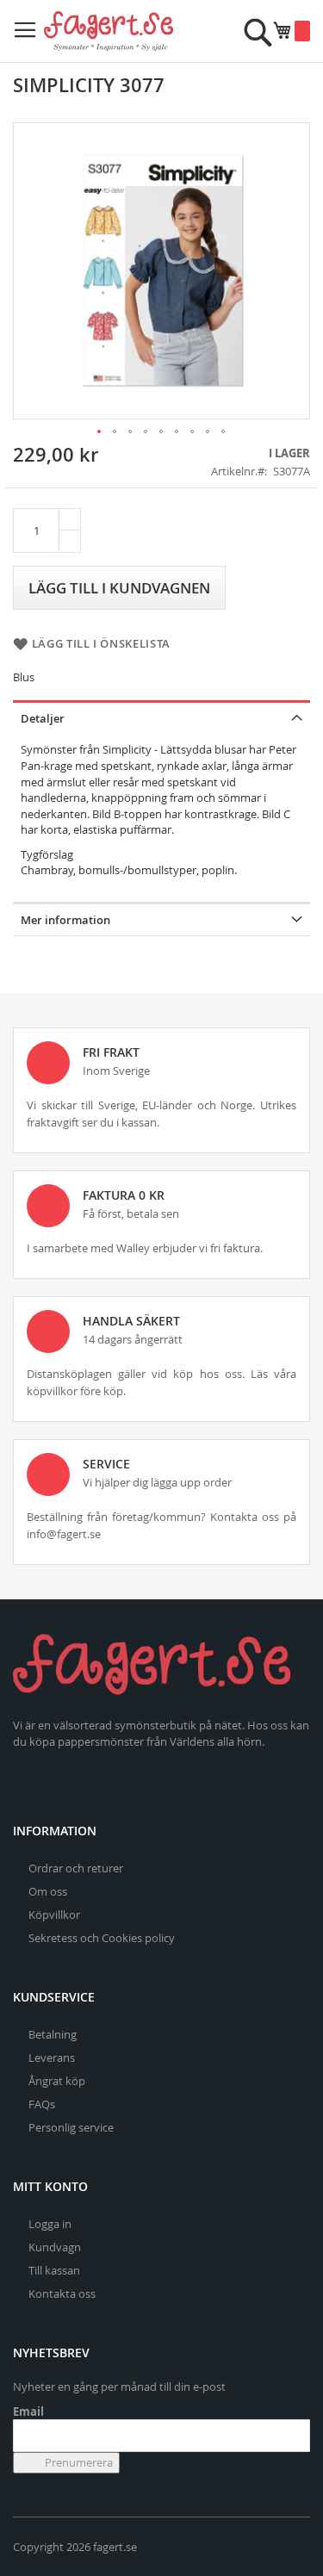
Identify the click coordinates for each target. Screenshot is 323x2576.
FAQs (42, 2104)
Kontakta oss (62, 2294)
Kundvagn (55, 2247)
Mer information (65, 920)
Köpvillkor (54, 1915)
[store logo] (109, 31)
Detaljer (43, 718)
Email (28, 2412)
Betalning (53, 2034)
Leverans (52, 2058)
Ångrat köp (57, 2081)
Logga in (50, 2224)
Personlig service (71, 2127)
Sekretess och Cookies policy (102, 1938)
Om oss (48, 1891)
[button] (100, 432)
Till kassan (54, 2270)
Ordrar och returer (76, 1868)
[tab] (161, 717)
